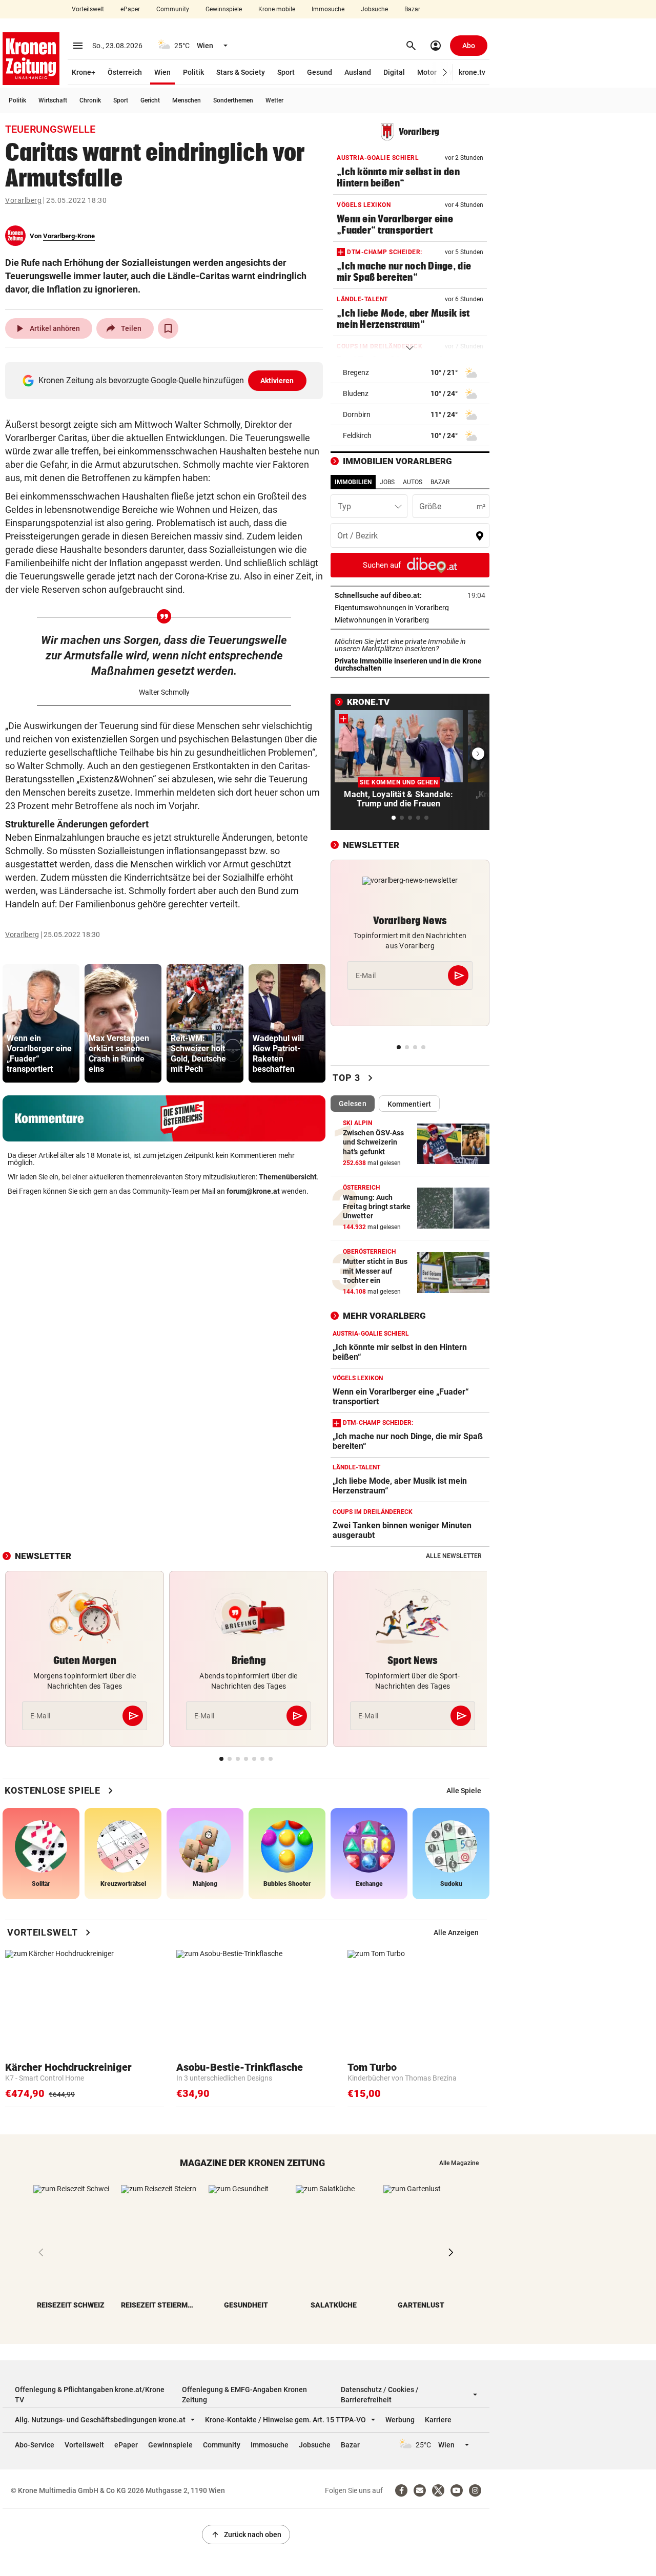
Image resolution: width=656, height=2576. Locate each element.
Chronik (90, 100)
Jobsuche (374, 9)
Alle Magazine (459, 2163)
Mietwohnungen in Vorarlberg (410, 620)
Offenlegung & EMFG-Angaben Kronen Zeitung (244, 2395)
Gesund (320, 72)
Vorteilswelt (88, 9)
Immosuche (328, 9)
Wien (162, 72)
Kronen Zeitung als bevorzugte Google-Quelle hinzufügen (166, 380)
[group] (41, 1023)
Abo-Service (35, 2445)
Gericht (150, 100)
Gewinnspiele (224, 9)
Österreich (125, 72)
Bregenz (356, 372)
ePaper (130, 9)
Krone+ (84, 72)
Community (173, 9)
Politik (193, 72)
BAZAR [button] (440, 482)
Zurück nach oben (246, 2535)
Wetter (274, 100)
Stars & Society (241, 72)
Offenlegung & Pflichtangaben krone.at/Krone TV (90, 2395)
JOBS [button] (387, 482)
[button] (445, 72)
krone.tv (472, 72)
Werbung (400, 2420)
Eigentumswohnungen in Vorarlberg (410, 608)
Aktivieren (277, 381)
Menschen (187, 100)
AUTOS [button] (413, 482)
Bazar (412, 9)
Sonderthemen (233, 100)
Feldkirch (357, 435)
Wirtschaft (53, 100)
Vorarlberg (23, 200)
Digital (394, 72)
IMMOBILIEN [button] (353, 482)
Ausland (358, 72)
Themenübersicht (288, 1177)
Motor (427, 72)
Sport (286, 72)
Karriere (438, 2420)
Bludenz (356, 393)
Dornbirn (357, 414)
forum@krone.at (253, 1191)
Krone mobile (277, 9)
